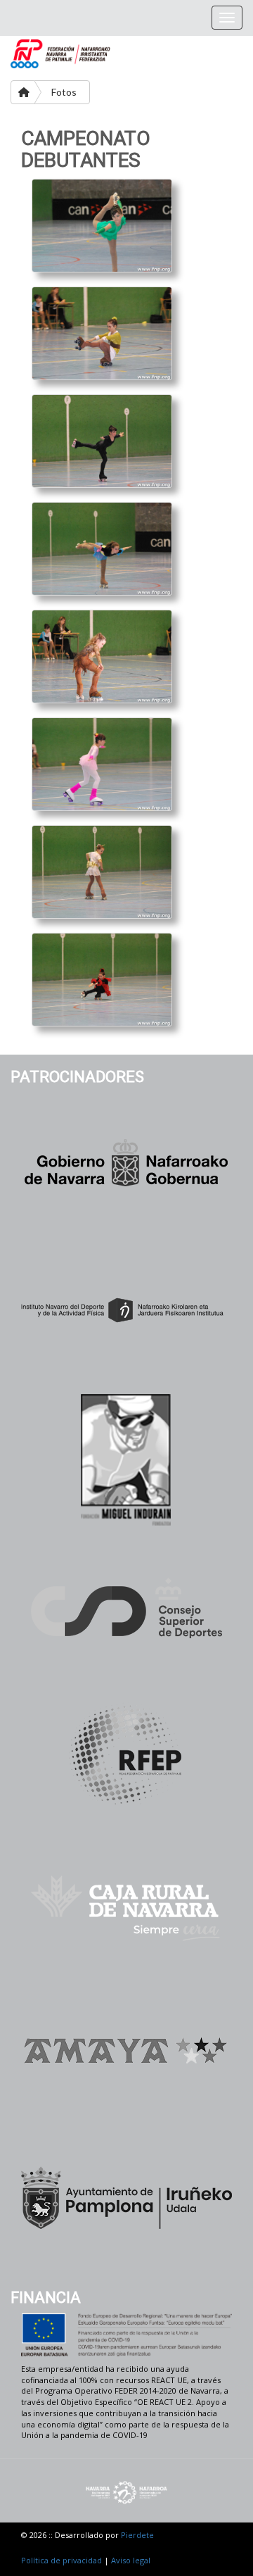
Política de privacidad (61, 2560)
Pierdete (137, 2535)
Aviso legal (131, 2560)
